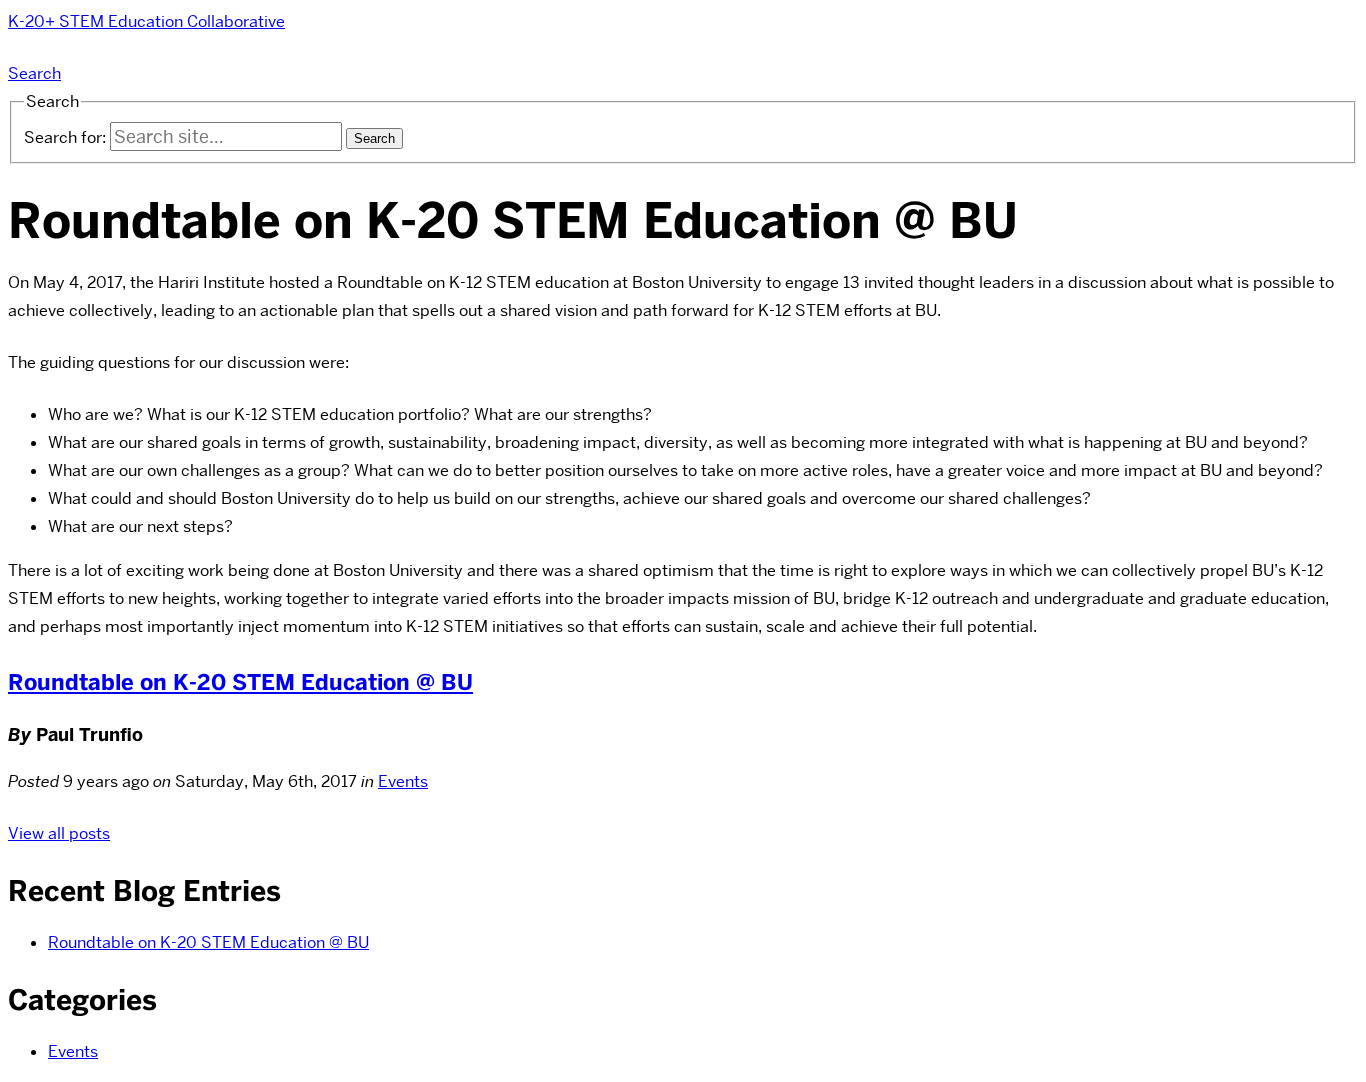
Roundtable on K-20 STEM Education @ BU (240, 682)
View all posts (59, 833)
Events (403, 781)
